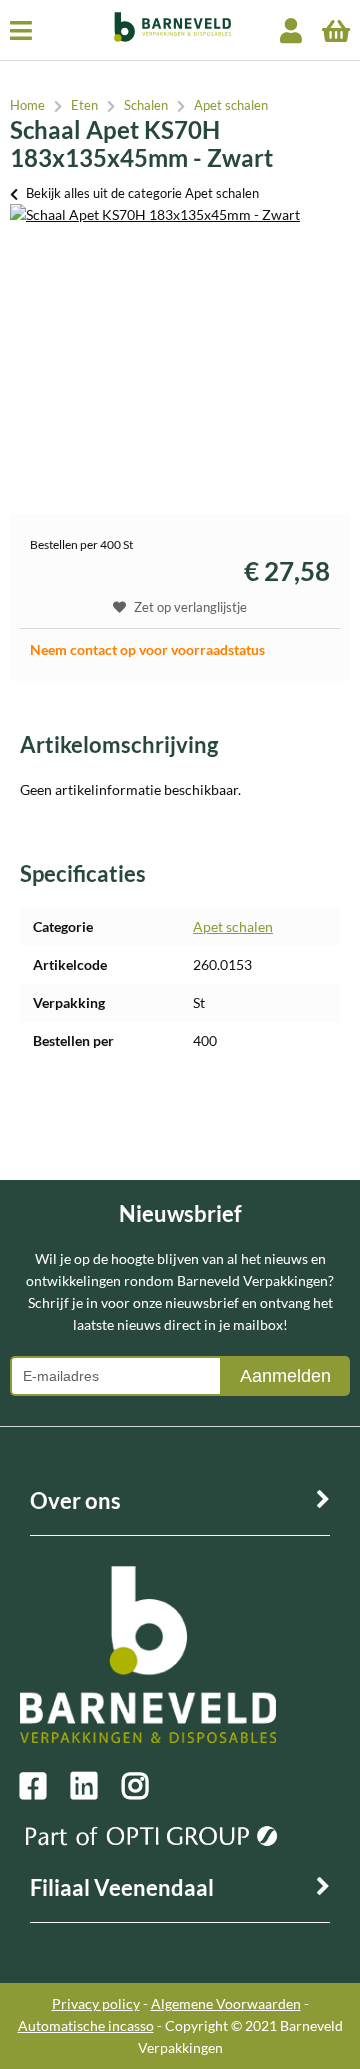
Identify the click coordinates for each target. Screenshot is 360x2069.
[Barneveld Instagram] (147, 1786)
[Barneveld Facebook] (45, 1786)
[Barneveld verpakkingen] (166, 36)
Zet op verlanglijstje (190, 607)
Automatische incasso (86, 2025)
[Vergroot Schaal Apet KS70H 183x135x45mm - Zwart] (155, 214)
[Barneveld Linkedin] (96, 1786)
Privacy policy (96, 2003)
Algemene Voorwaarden (226, 2003)
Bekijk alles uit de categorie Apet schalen (142, 193)
